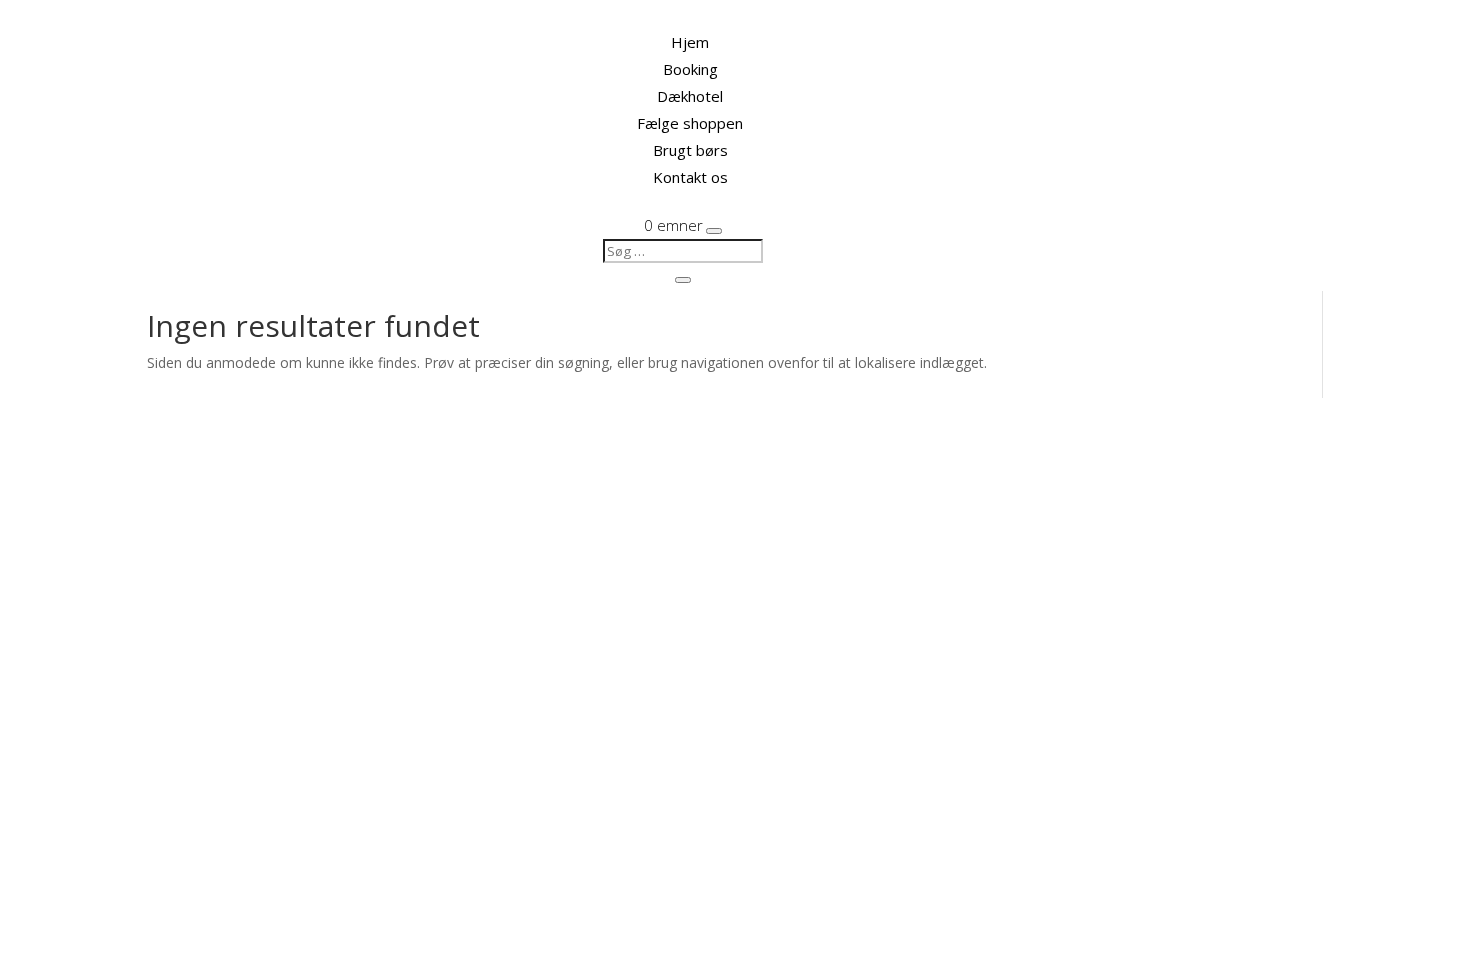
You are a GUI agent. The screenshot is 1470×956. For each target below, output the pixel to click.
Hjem (690, 42)
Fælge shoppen (690, 123)
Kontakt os (690, 177)
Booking (690, 69)
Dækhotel (690, 96)
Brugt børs (690, 150)
